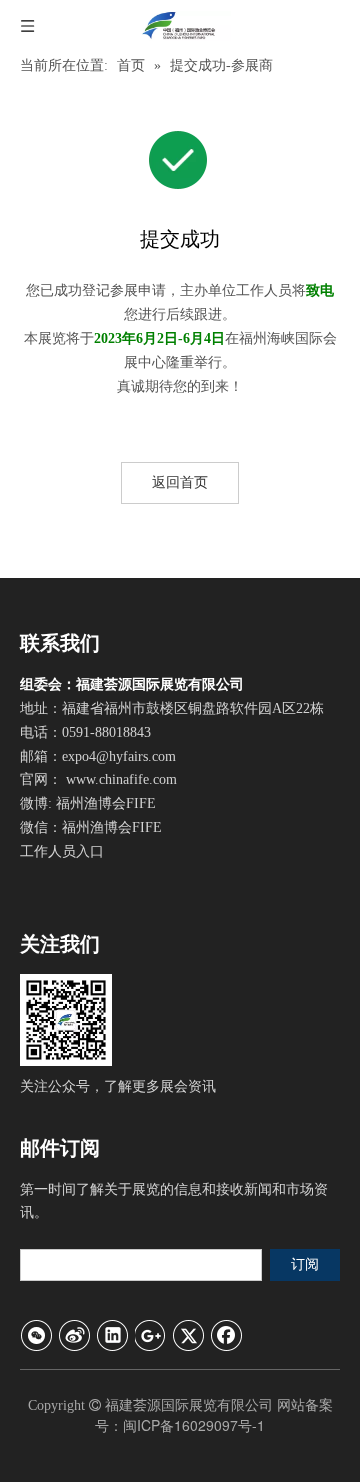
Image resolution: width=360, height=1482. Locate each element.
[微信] (37, 1335)
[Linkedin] (113, 1335)
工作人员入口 (62, 851)
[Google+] (151, 1335)
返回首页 (180, 482)
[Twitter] (189, 1335)
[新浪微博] (75, 1335)
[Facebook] (227, 1335)
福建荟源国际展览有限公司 (189, 1405)
